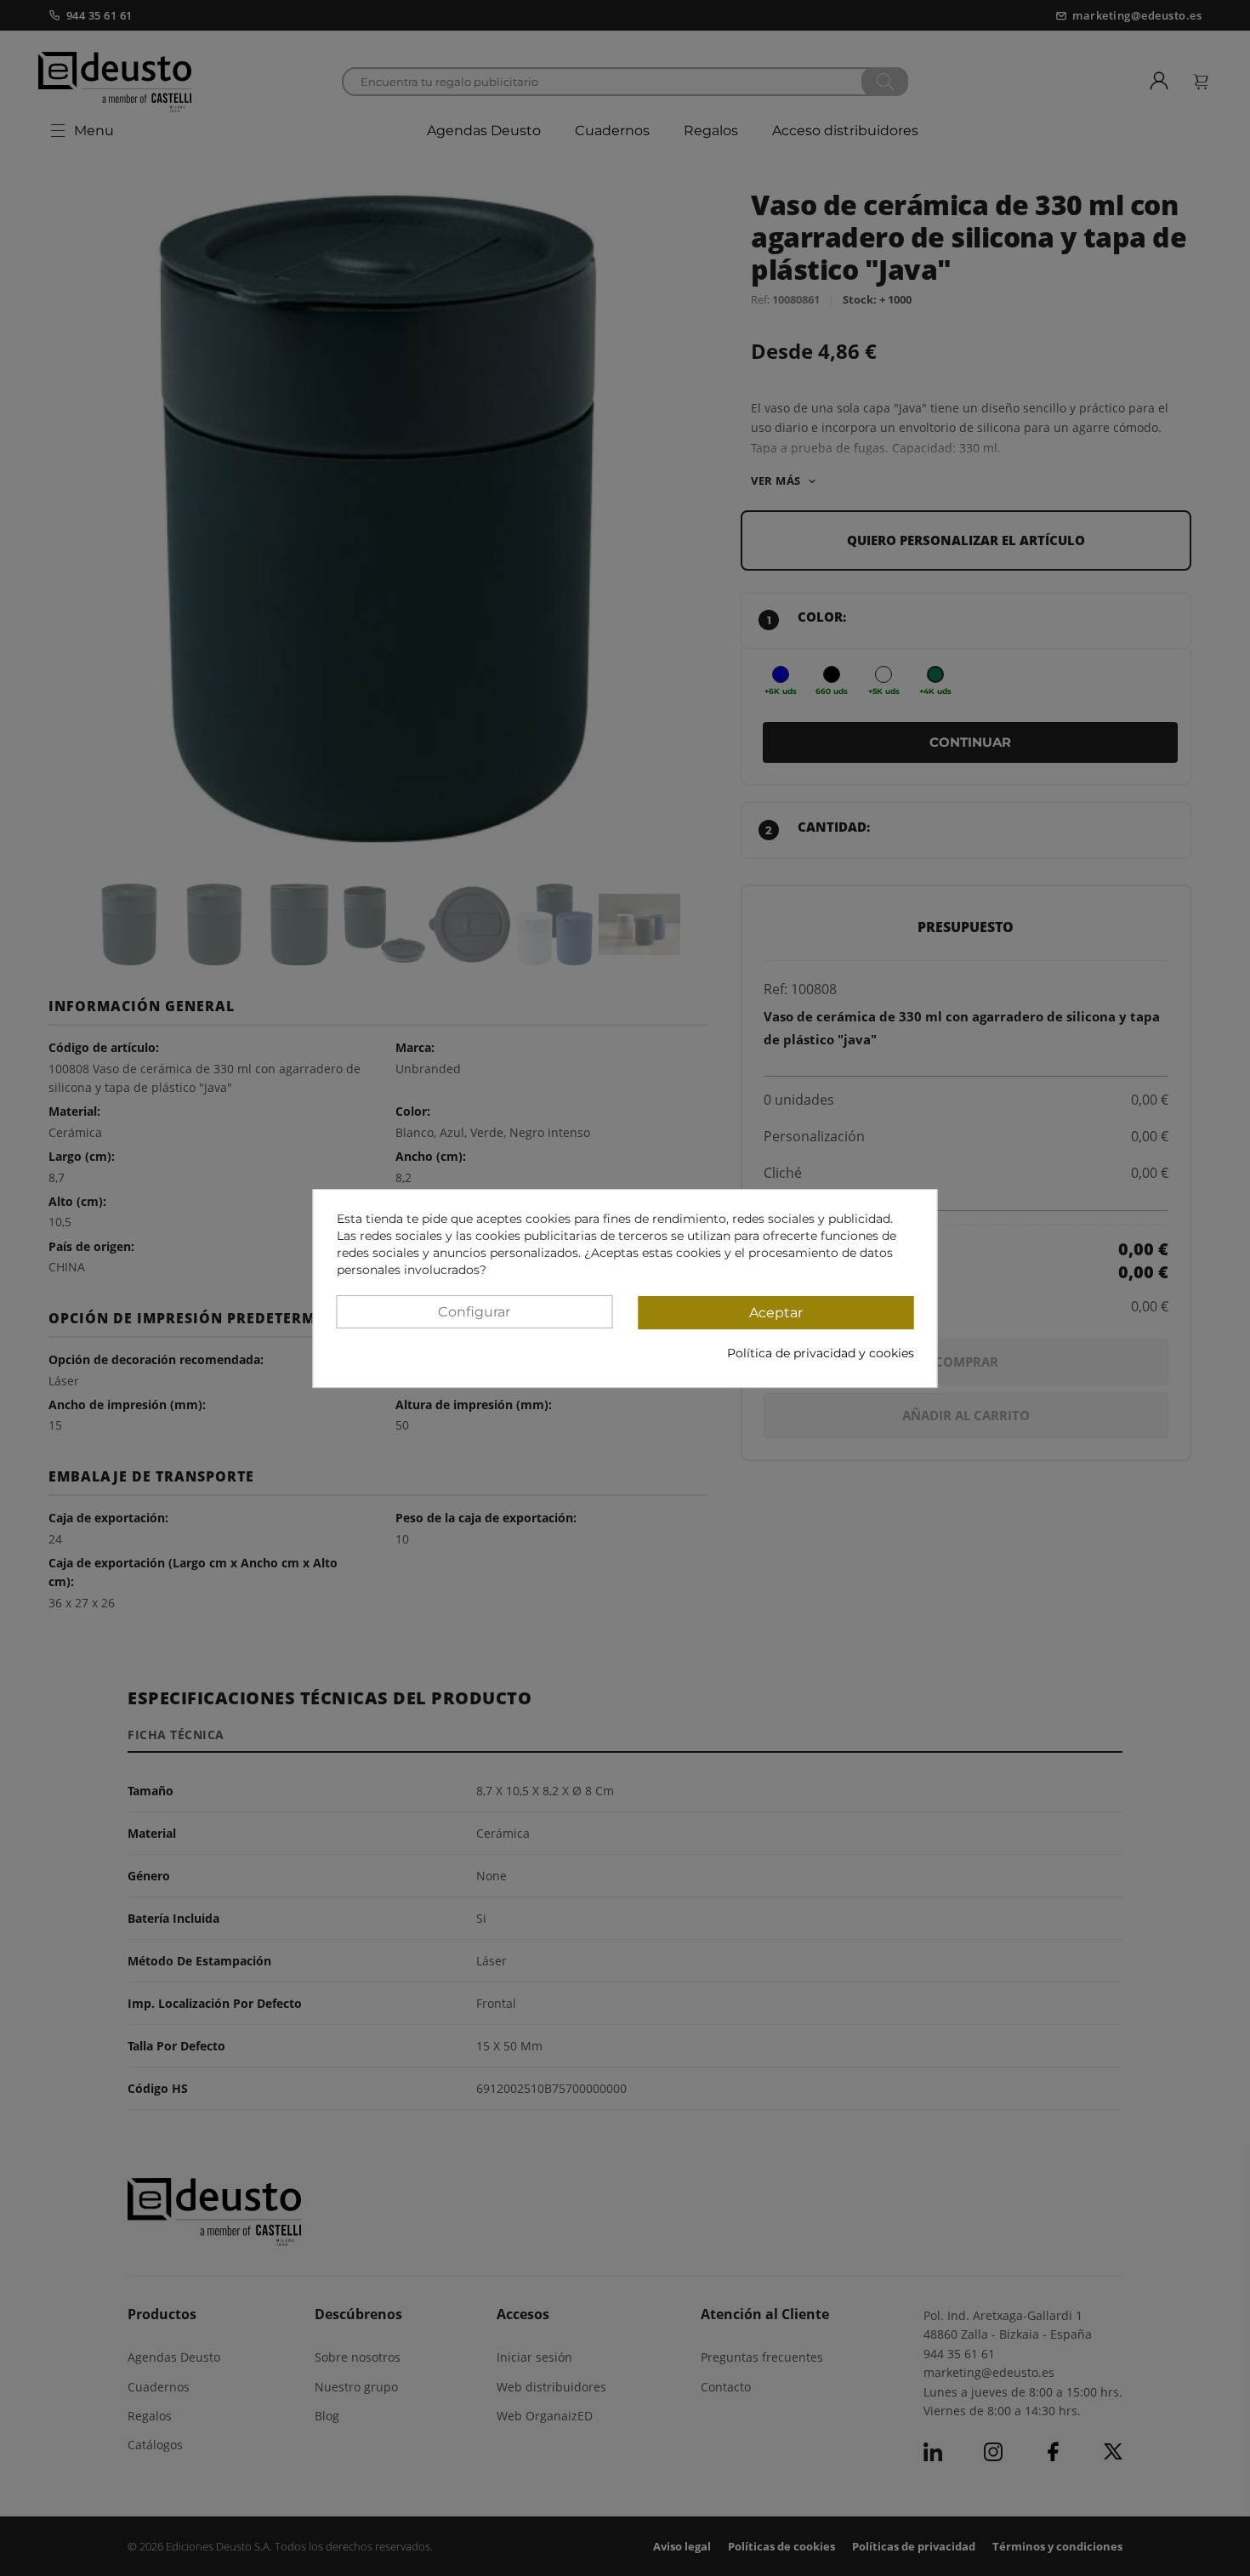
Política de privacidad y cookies (821, 1352)
